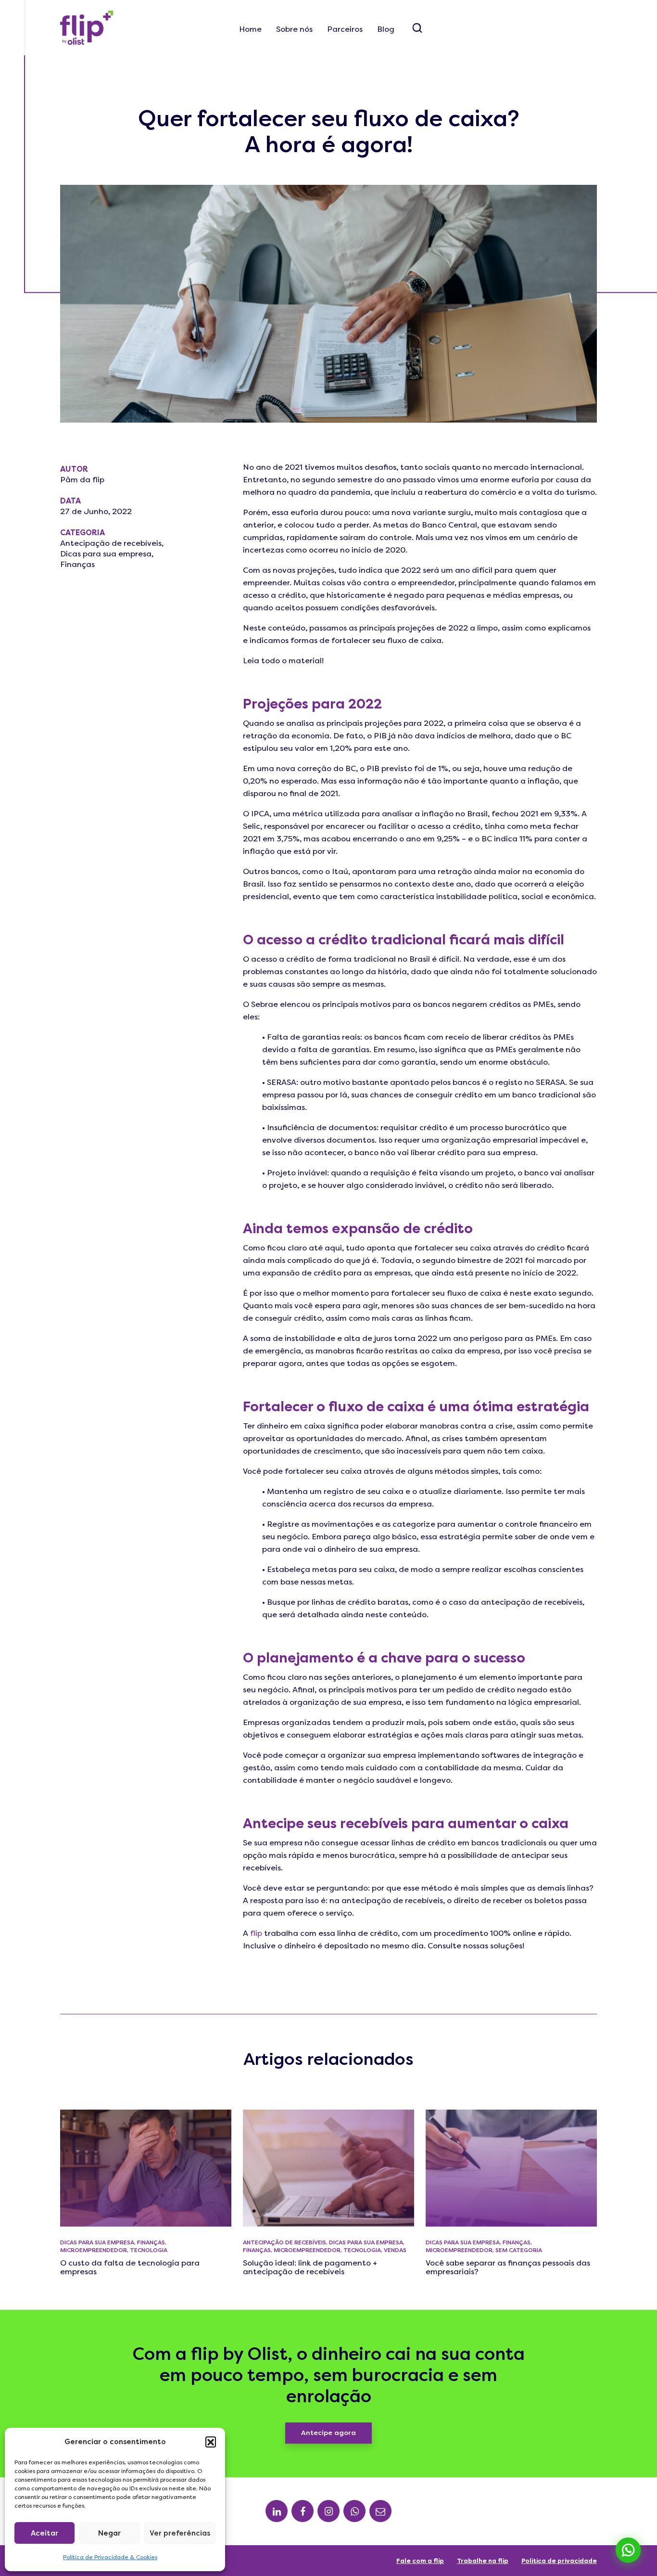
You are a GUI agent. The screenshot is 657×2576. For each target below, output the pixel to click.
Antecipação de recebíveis (111, 543)
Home (250, 29)
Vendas (395, 2250)
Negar (109, 2533)
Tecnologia (149, 2250)
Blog (386, 29)
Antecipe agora (328, 2433)
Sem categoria (519, 2250)
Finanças (77, 564)
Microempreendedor (94, 2250)
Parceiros (345, 29)
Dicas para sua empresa (106, 554)
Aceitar (44, 2533)
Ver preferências (180, 2533)
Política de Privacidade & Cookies (110, 2557)
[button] (211, 2442)
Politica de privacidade (559, 2561)
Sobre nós (294, 29)
